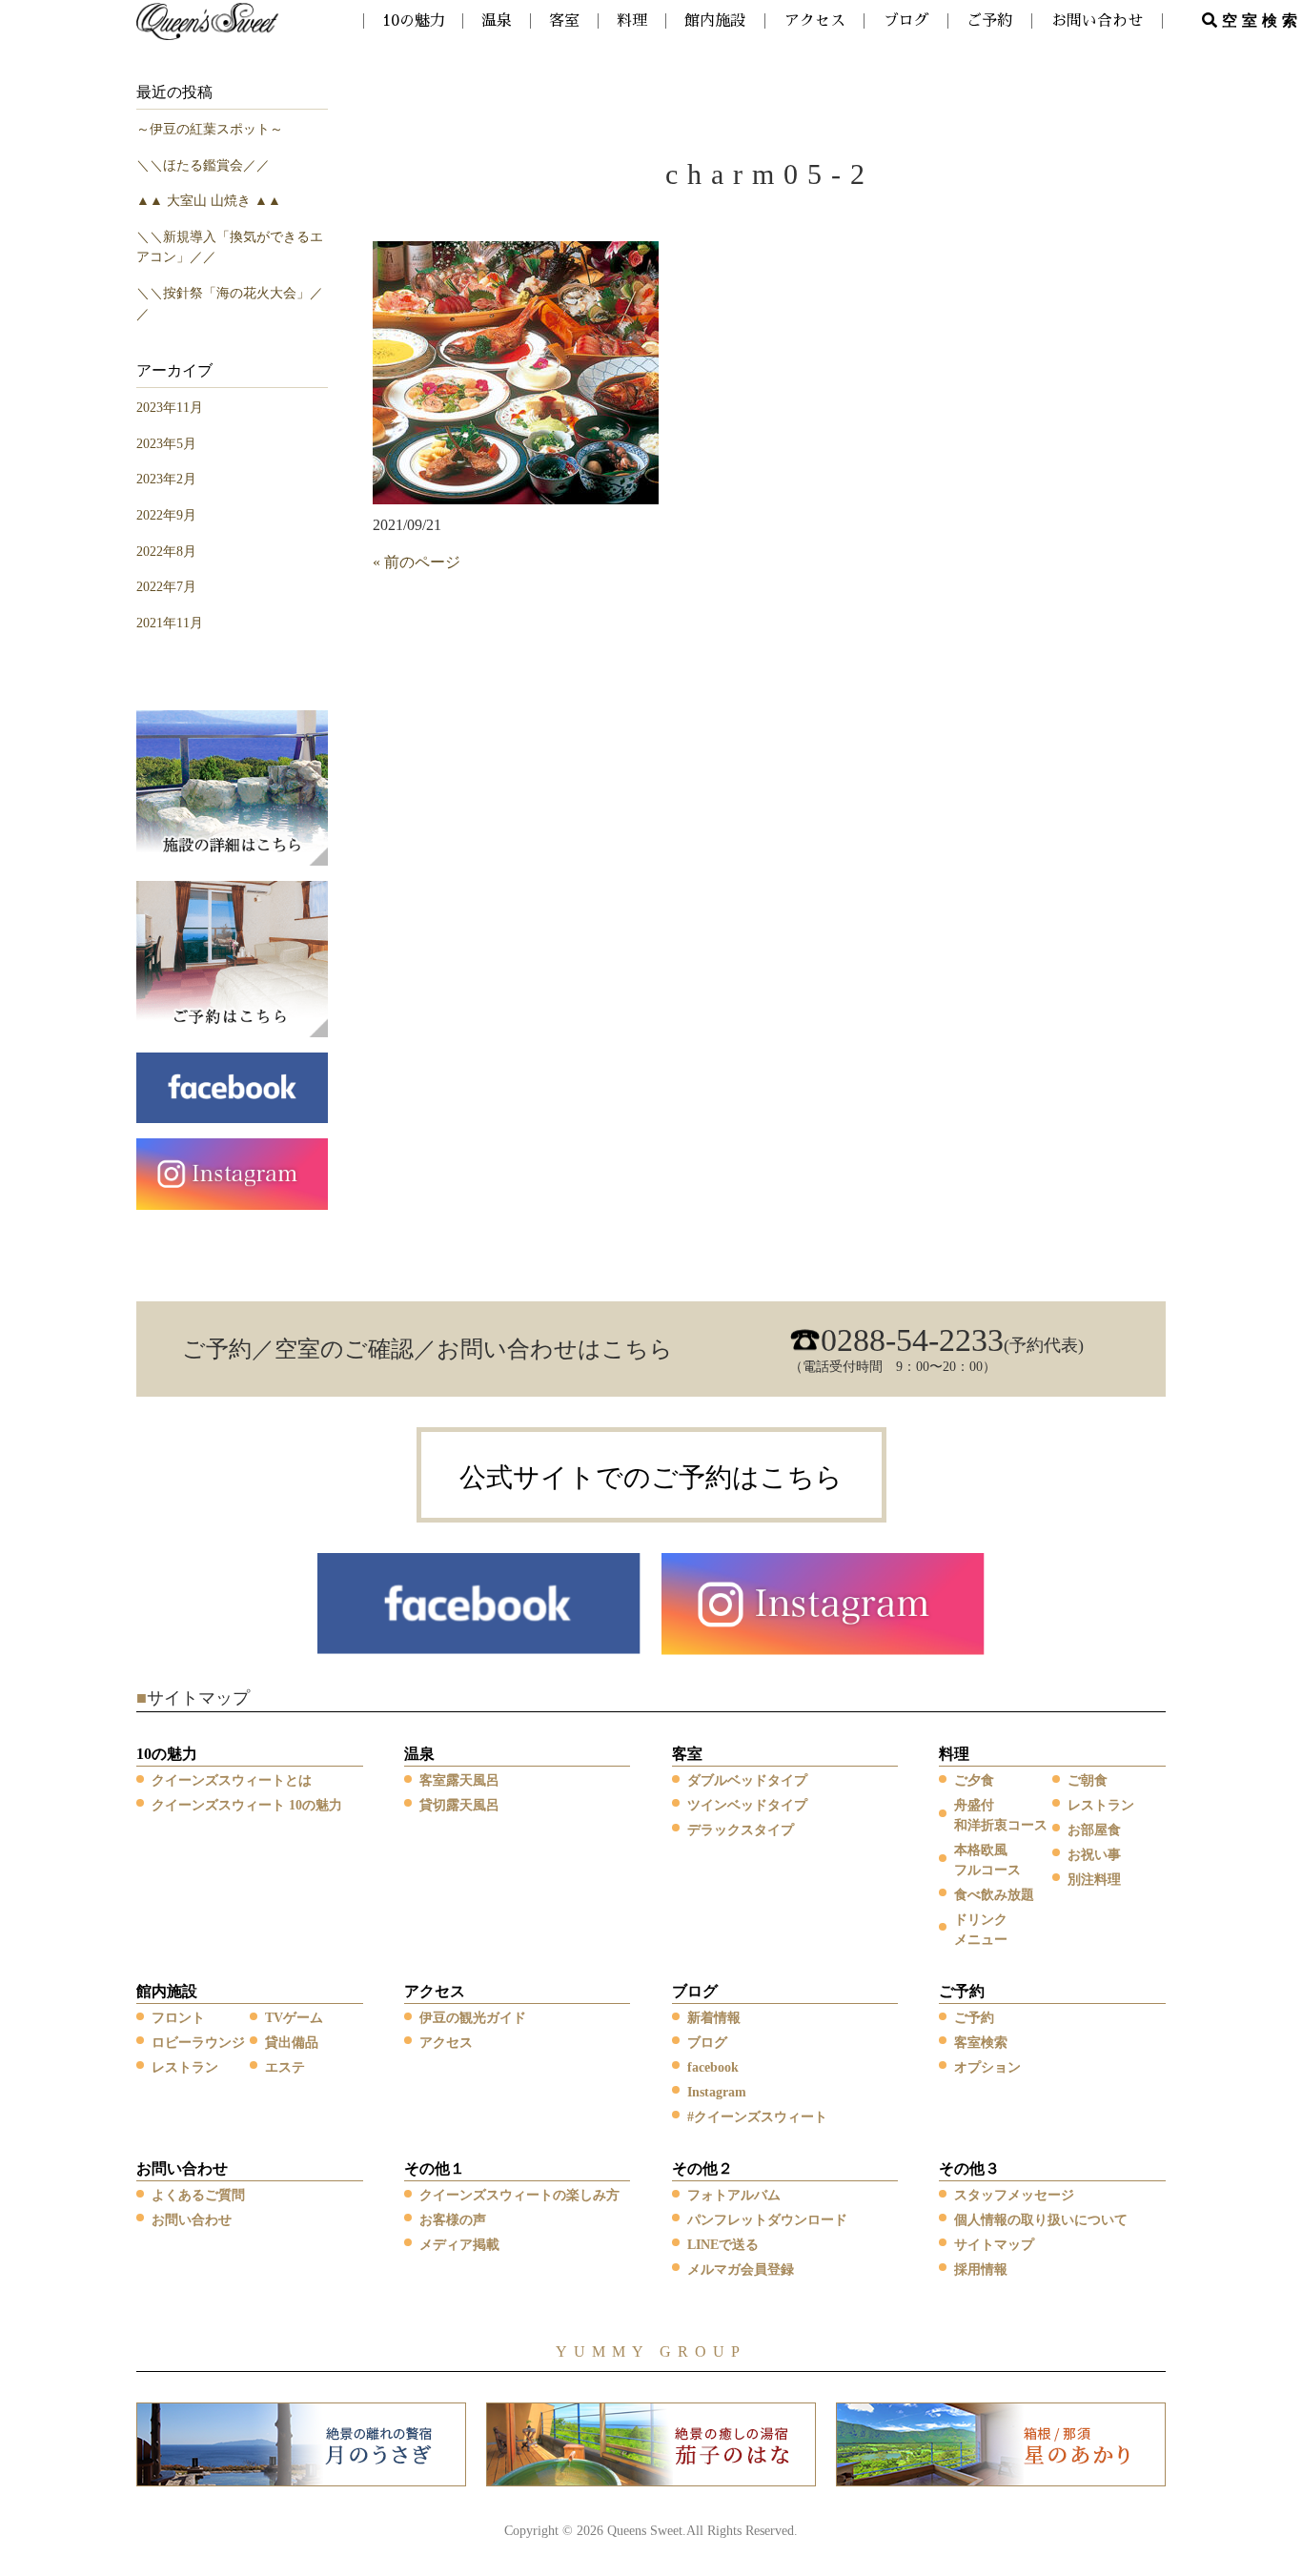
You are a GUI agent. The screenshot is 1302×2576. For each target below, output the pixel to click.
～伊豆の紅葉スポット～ (210, 129)
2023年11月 (170, 407)
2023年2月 (166, 479)
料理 (954, 1754)
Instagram (717, 2092)
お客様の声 (453, 2220)
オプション (987, 2067)
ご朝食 (1088, 1780)
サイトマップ (994, 2245)
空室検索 (1262, 20)
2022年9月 (166, 515)
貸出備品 (292, 2043)
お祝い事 (1094, 1855)
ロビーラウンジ (198, 2043)
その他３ (969, 2168)
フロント (178, 2018)
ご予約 (962, 1991)
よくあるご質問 (198, 2195)
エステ (285, 2067)
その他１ (435, 2168)
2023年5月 (166, 443)
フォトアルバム (734, 2195)
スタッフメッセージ (1014, 2195)
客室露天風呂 (459, 1780)
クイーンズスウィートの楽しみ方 (519, 2195)
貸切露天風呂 (459, 1805)
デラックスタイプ (741, 1830)
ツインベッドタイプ (747, 1805)
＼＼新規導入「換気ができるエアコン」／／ (230, 247)
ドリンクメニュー (981, 1930)
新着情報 (714, 2018)
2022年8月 (166, 551)
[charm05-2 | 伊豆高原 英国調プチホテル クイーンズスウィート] (208, 20)
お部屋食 (1094, 1830)
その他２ (702, 2168)
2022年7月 (166, 586)
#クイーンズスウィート (757, 2117)
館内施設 (167, 1991)
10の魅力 (167, 1754)
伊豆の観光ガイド (473, 2018)
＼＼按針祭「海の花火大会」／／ (230, 303)
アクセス (435, 1991)
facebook (713, 2067)
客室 (687, 1754)
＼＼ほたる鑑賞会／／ (203, 165)
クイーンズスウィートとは (232, 1780)
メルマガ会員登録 (741, 2269)
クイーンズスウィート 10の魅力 (247, 1805)
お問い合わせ (182, 2168)
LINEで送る (723, 2245)
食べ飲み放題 (994, 1895)
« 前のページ (417, 562)
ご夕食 (974, 1780)
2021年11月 (170, 623)
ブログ (695, 1991)
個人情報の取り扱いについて (1041, 2220)
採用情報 (981, 2269)
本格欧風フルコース (987, 1860)
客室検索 (981, 2043)
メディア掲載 (459, 2245)
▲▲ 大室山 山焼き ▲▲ (209, 200)
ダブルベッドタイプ (747, 1780)
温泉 (419, 1754)
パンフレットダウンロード (767, 2220)
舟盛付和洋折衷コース (1001, 1815)
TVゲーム (294, 2018)
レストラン (1101, 1805)
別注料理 (1094, 1880)
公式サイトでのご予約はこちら (651, 1477)
